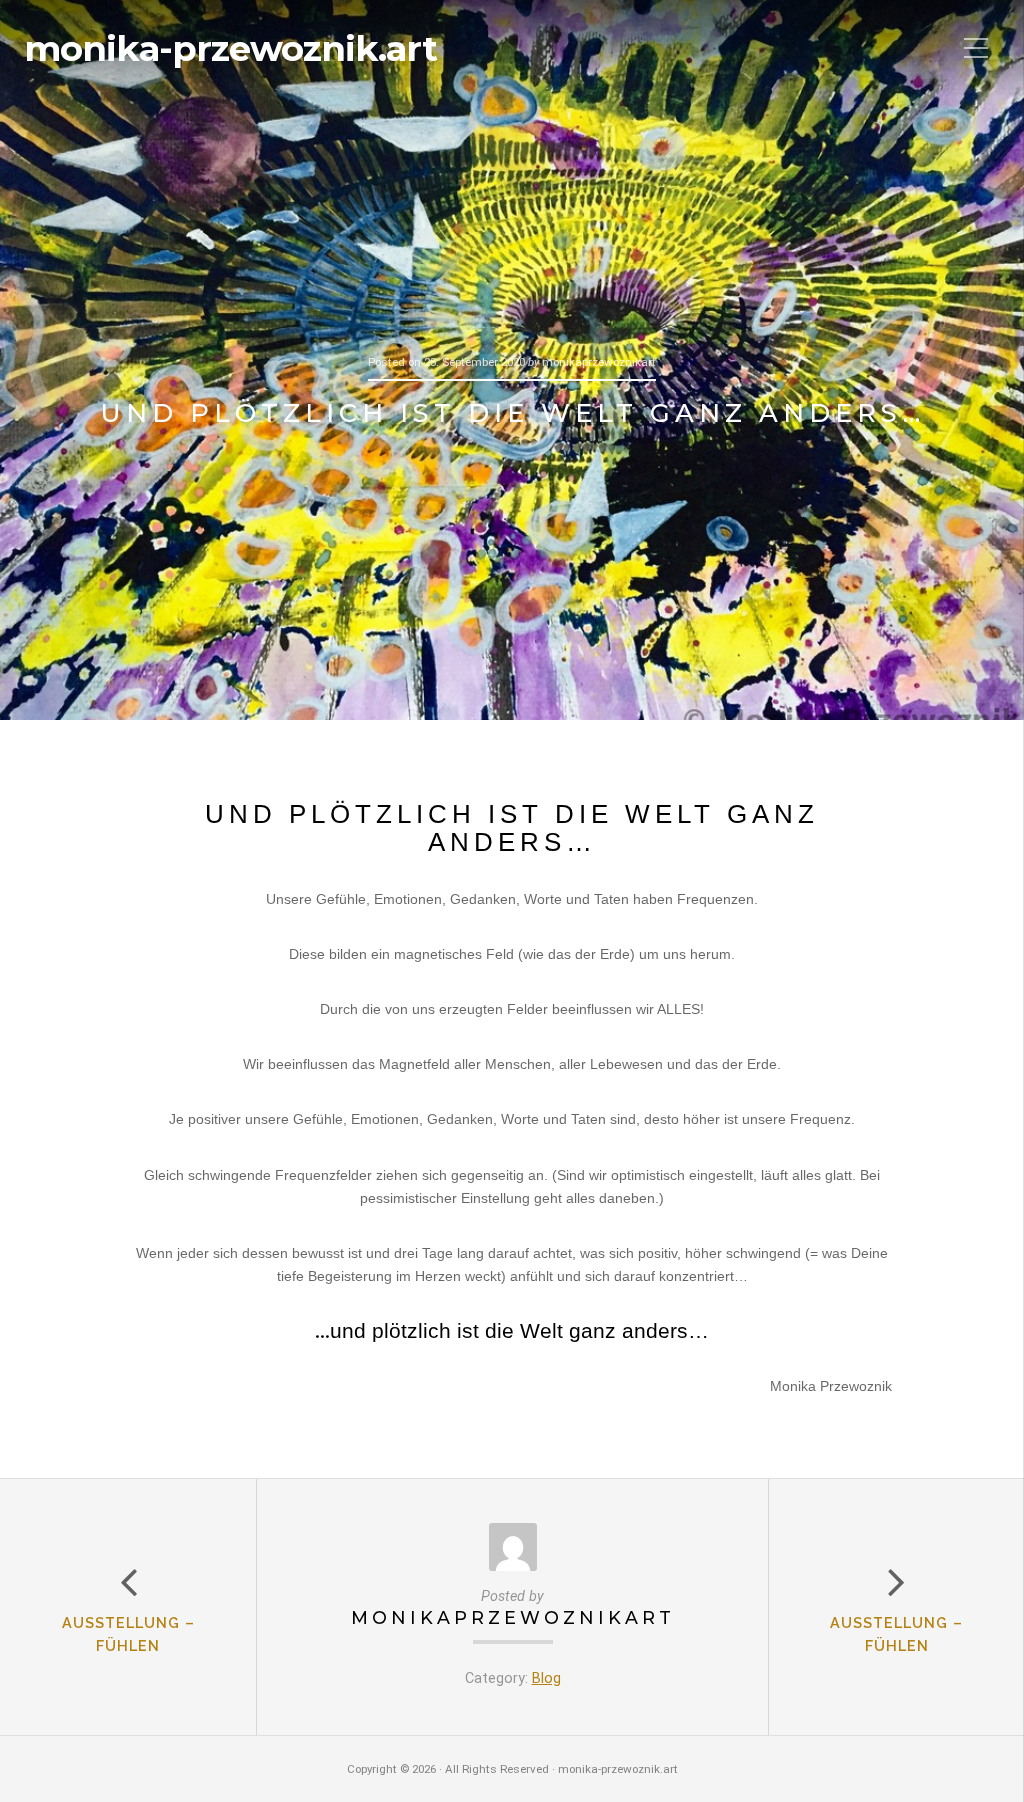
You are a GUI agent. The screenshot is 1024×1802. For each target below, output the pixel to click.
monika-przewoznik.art (230, 49)
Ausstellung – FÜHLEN (896, 1634)
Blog (546, 1678)
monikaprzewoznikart (513, 1617)
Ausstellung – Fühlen (128, 1634)
